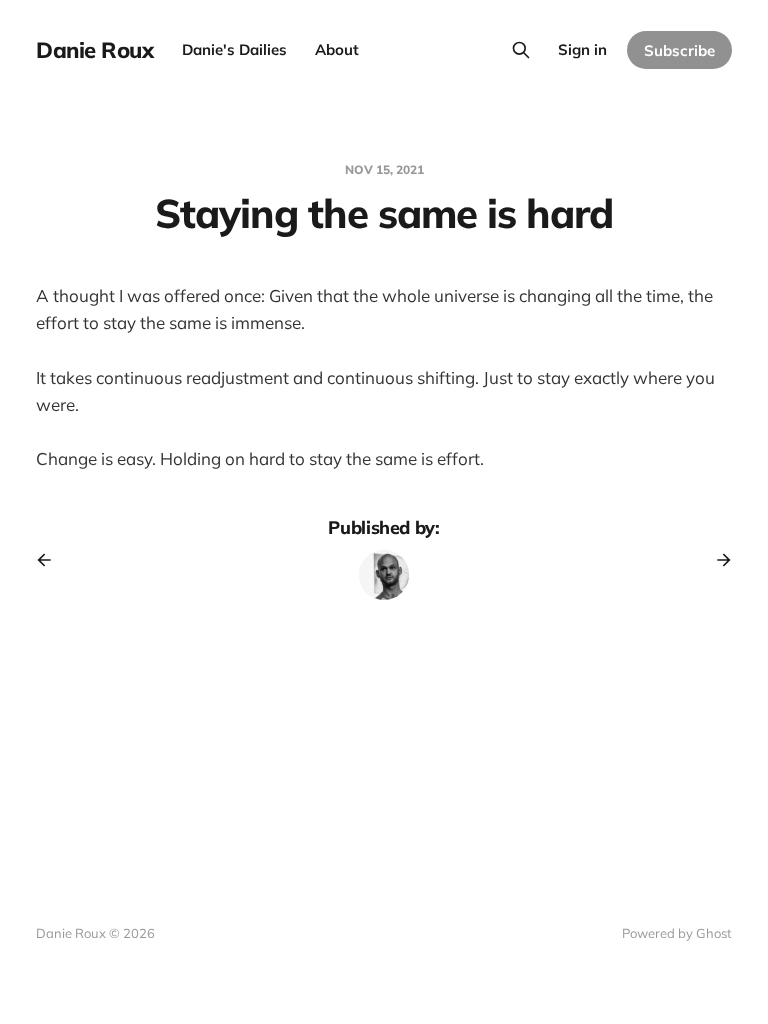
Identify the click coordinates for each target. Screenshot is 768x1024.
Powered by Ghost (677, 933)
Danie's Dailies (234, 49)
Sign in (582, 49)
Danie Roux (95, 50)
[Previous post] (51, 560)
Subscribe (679, 50)
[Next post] (717, 560)
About (337, 49)
